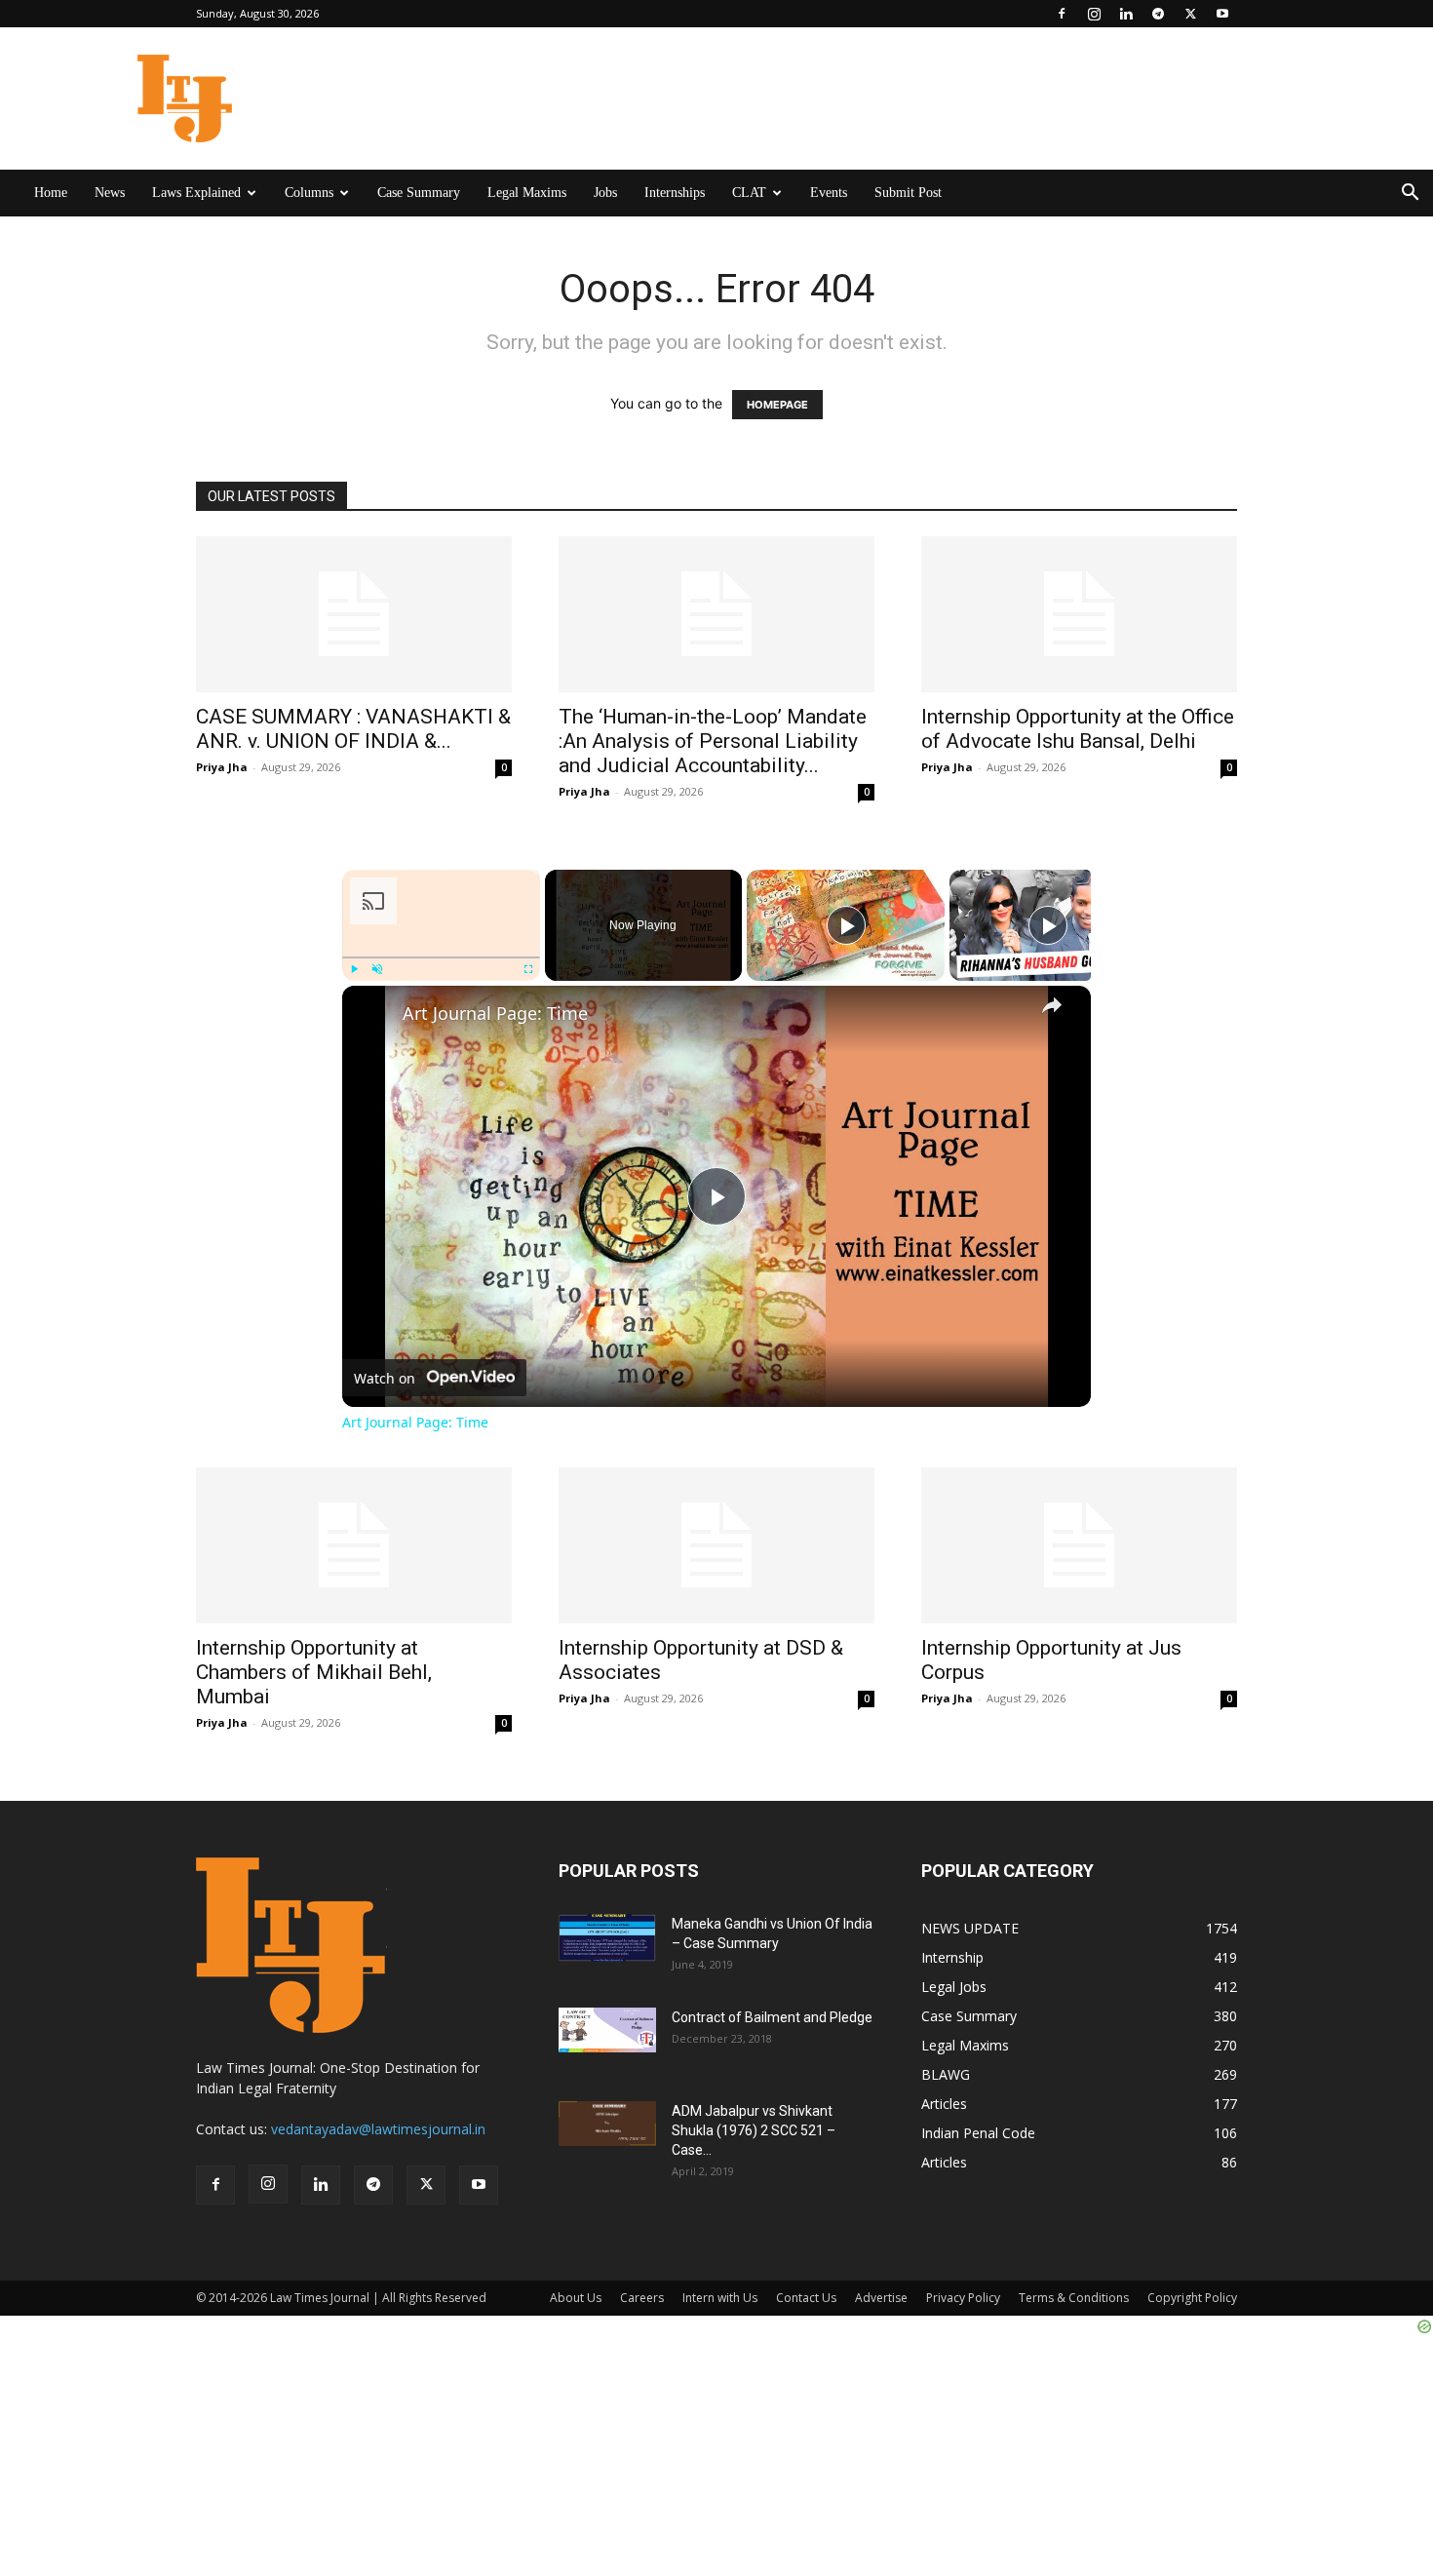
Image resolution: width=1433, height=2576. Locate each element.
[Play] (354, 969)
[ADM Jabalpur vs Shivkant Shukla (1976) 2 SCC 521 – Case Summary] (607, 2124)
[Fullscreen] (528, 969)
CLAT (749, 193)
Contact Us (806, 2298)
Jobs (605, 193)
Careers (642, 2298)
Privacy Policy (963, 2298)
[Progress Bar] (441, 957)
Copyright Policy (1192, 2298)
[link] (373, 1017)
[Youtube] (1222, 14)
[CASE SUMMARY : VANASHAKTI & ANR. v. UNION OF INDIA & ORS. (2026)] (354, 614)
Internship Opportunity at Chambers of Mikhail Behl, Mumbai (314, 1672)
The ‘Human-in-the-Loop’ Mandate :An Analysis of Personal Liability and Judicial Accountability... (713, 741)
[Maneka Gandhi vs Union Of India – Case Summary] (607, 1938)
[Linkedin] (1126, 14)
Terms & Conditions (1074, 2298)
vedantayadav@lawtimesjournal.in (378, 2129)
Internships (675, 193)
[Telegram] (1158, 14)
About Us (576, 2298)
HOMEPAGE (777, 405)
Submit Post (908, 193)
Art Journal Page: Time (495, 1014)
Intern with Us (720, 2298)
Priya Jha (222, 767)
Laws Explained (196, 193)
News (110, 193)
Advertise (881, 2298)
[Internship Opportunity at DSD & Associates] (716, 1545)
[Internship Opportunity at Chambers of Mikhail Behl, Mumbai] (354, 1545)
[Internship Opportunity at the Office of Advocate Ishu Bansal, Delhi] (1079, 614)
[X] (1190, 14)
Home (51, 193)
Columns (309, 193)
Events (829, 193)
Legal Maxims (527, 193)
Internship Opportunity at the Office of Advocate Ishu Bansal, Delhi (1078, 729)
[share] (1052, 1005)
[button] (1410, 195)
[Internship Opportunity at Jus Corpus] (1079, 1545)
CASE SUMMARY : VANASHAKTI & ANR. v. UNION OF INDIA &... (353, 729)
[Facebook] (1062, 14)
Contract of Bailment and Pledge (772, 2017)
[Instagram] (1094, 14)
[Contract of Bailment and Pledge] (607, 2030)
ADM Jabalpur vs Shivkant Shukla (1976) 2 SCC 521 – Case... (754, 2130)
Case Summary (419, 193)
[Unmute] (377, 969)
